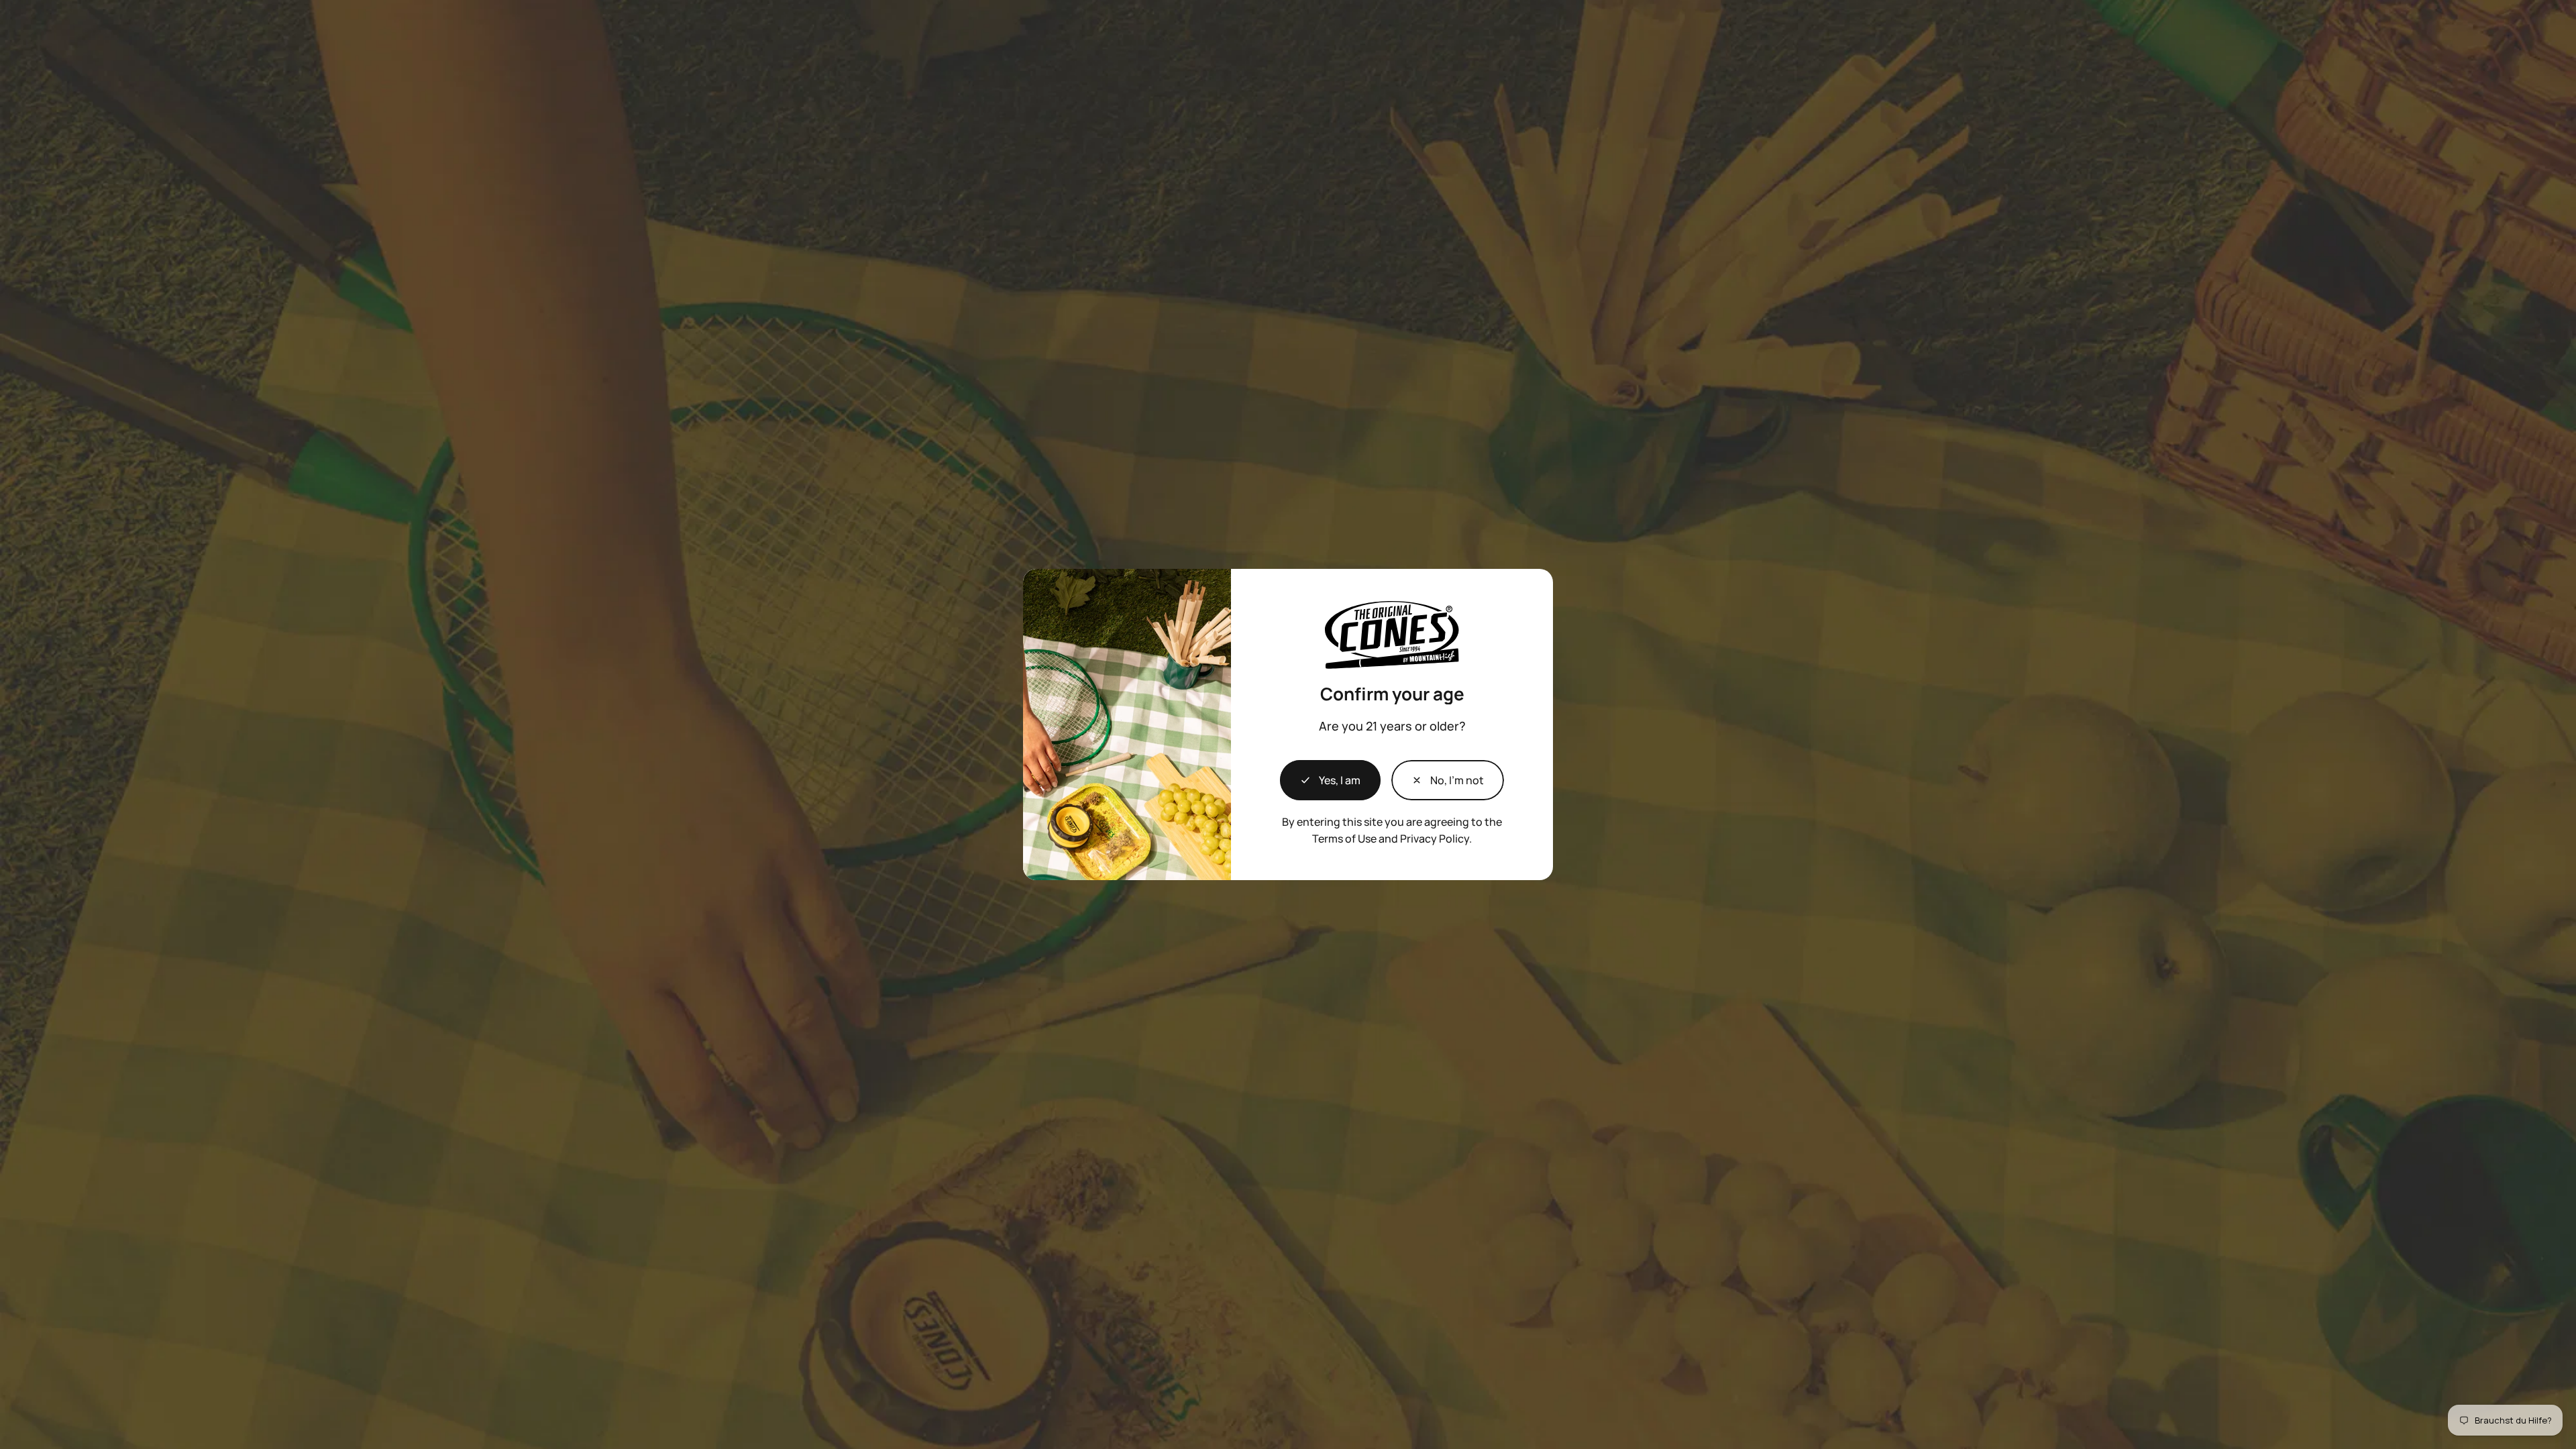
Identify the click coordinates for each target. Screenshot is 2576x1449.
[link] (1448, 780)
